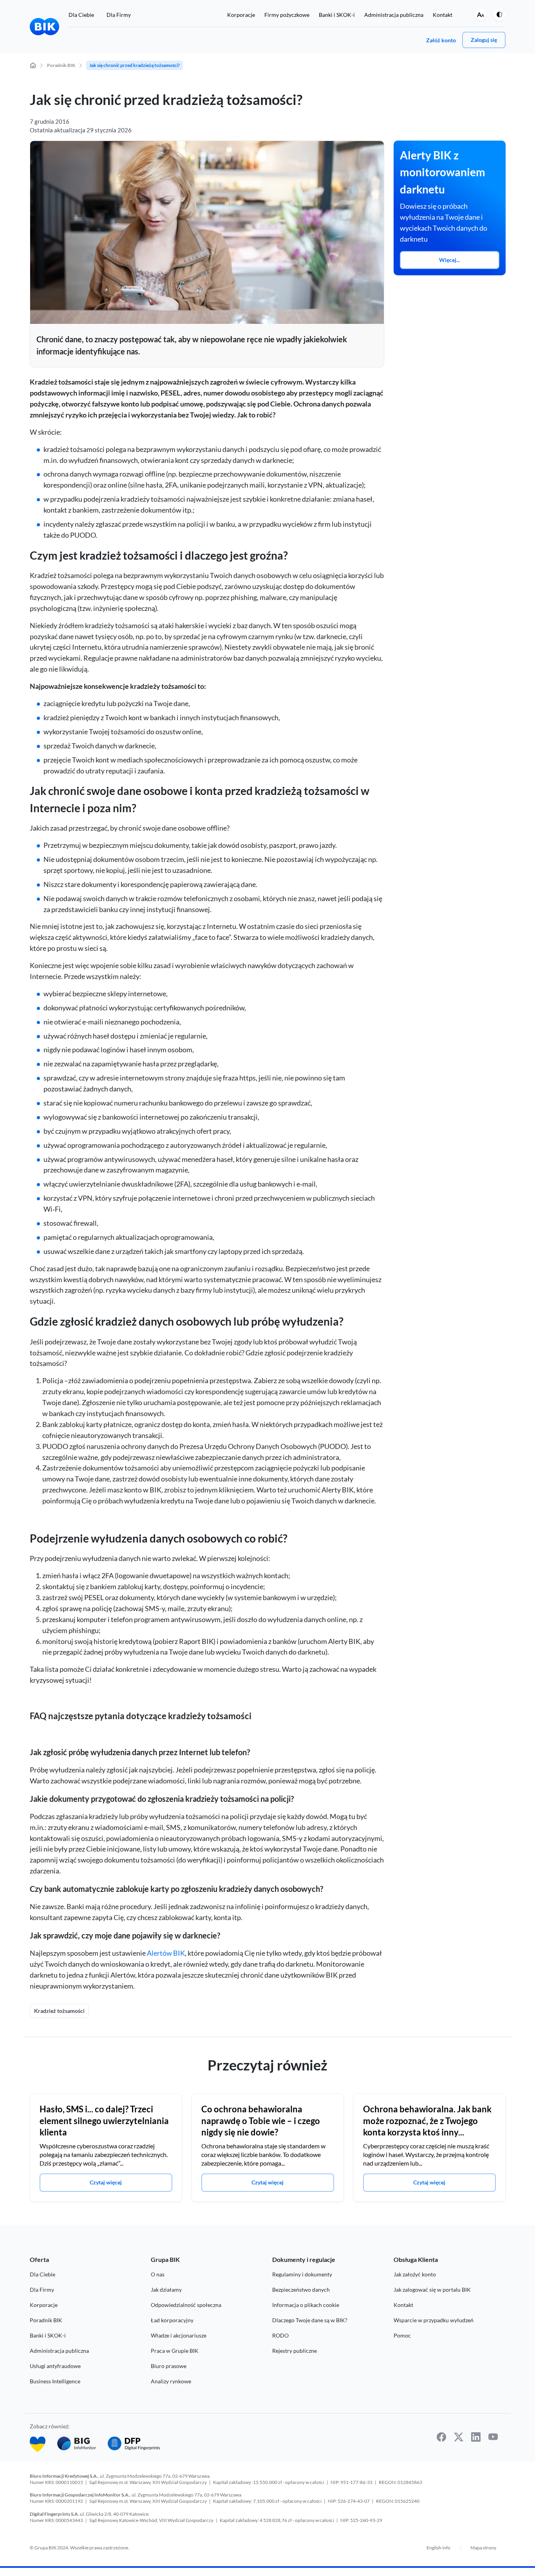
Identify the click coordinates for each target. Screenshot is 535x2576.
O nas (158, 2274)
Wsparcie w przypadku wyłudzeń (434, 2320)
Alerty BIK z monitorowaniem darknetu (443, 172)
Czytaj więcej (106, 2182)
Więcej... (449, 260)
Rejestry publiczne (295, 2351)
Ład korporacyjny (172, 2320)
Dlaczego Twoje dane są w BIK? (310, 2320)
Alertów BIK (166, 1953)
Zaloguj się (484, 40)
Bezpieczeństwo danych (301, 2290)
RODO (280, 2335)
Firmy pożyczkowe (287, 15)
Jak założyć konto (415, 2274)
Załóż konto (441, 40)
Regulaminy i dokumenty (302, 2274)
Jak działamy (166, 2290)
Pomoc (402, 2335)
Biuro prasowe (169, 2366)
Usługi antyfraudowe (55, 2366)
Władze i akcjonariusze (179, 2335)
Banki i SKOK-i (337, 15)
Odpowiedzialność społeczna (186, 2305)
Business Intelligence (55, 2381)
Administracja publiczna (394, 15)
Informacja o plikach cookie (306, 2305)
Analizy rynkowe (171, 2381)
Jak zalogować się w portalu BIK (432, 2290)
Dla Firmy (119, 15)
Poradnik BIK (46, 2320)
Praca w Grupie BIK (175, 2351)
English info (438, 2548)
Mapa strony (483, 2548)
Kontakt (443, 15)
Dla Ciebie (81, 15)
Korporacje (241, 15)
